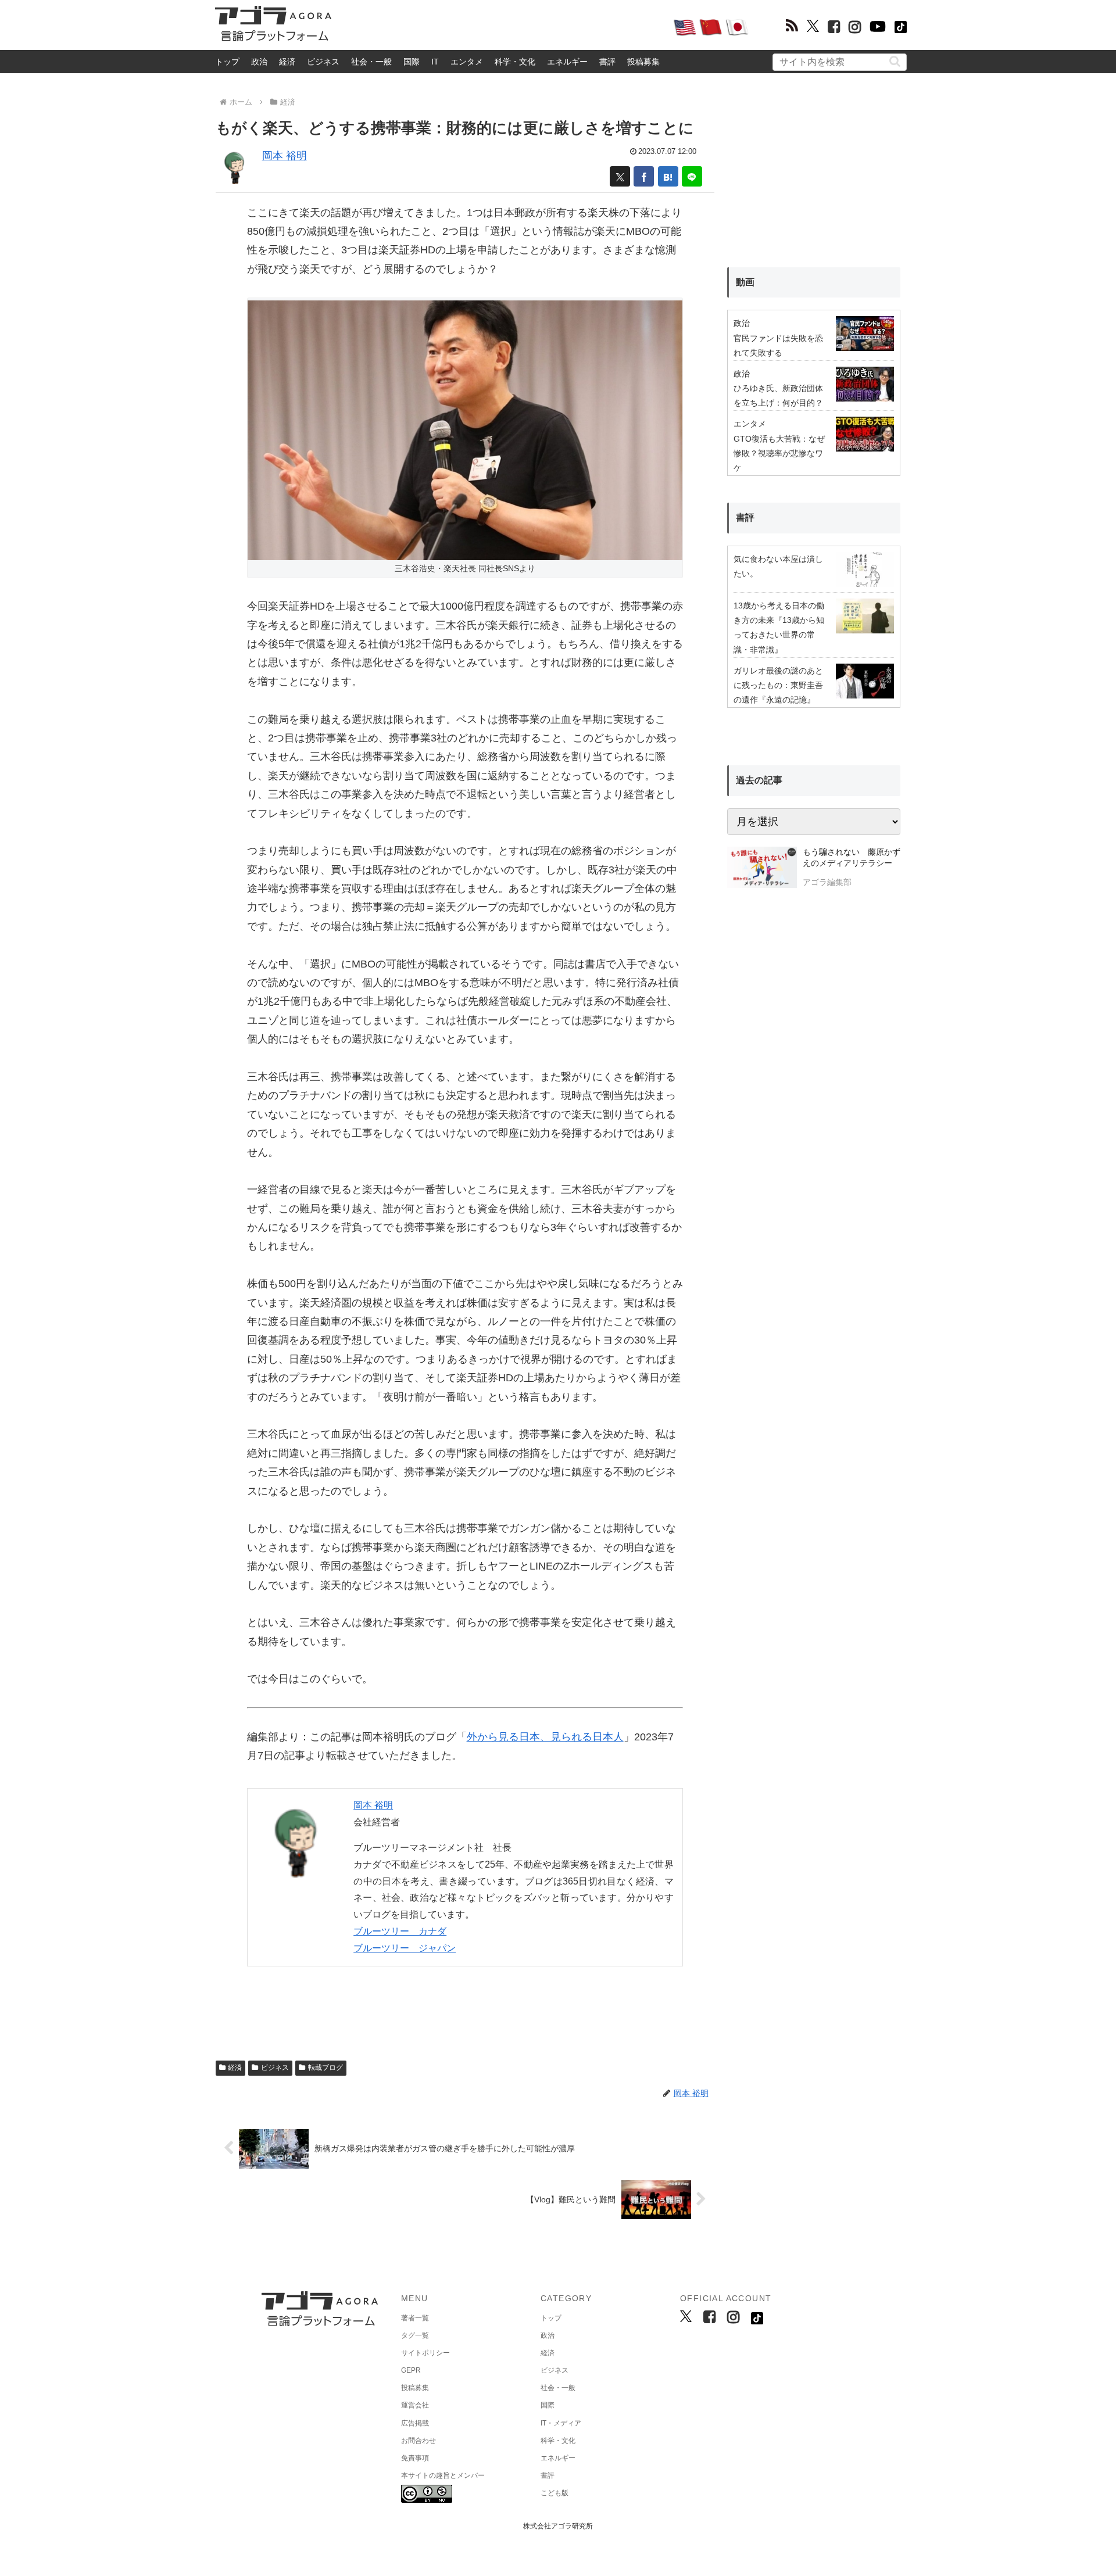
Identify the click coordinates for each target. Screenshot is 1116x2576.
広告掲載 (415, 2423)
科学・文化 (515, 62)
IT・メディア (561, 2423)
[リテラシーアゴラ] (762, 869)
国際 (412, 62)
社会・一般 (371, 62)
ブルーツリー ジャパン (405, 1948)
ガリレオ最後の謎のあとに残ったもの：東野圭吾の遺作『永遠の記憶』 (778, 685)
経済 (287, 62)
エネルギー (567, 62)
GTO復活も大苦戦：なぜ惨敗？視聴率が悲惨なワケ (779, 453)
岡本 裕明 (285, 156)
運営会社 (415, 2405)
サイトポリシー (425, 2353)
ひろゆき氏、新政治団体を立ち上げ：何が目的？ (778, 395)
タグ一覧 (415, 2335)
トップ (227, 62)
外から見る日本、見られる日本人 (545, 1737)
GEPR (411, 2370)
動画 (745, 282)
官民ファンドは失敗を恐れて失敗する (778, 345)
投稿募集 (643, 62)
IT (435, 62)
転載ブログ (325, 2068)
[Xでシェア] (620, 176)
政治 (259, 62)
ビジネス (323, 62)
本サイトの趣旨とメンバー (443, 2475)
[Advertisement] (502, 27)
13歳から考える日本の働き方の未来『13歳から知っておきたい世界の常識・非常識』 (779, 628)
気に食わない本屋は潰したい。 (778, 566)
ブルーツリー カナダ (400, 1931)
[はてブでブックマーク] (668, 176)
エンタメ (467, 62)
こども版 (555, 2493)
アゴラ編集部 (827, 882)
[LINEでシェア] (692, 176)
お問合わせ (419, 2441)
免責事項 (415, 2458)
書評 (607, 62)
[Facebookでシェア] (644, 176)
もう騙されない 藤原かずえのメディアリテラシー (852, 858)
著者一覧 (415, 2318)
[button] (895, 61)
